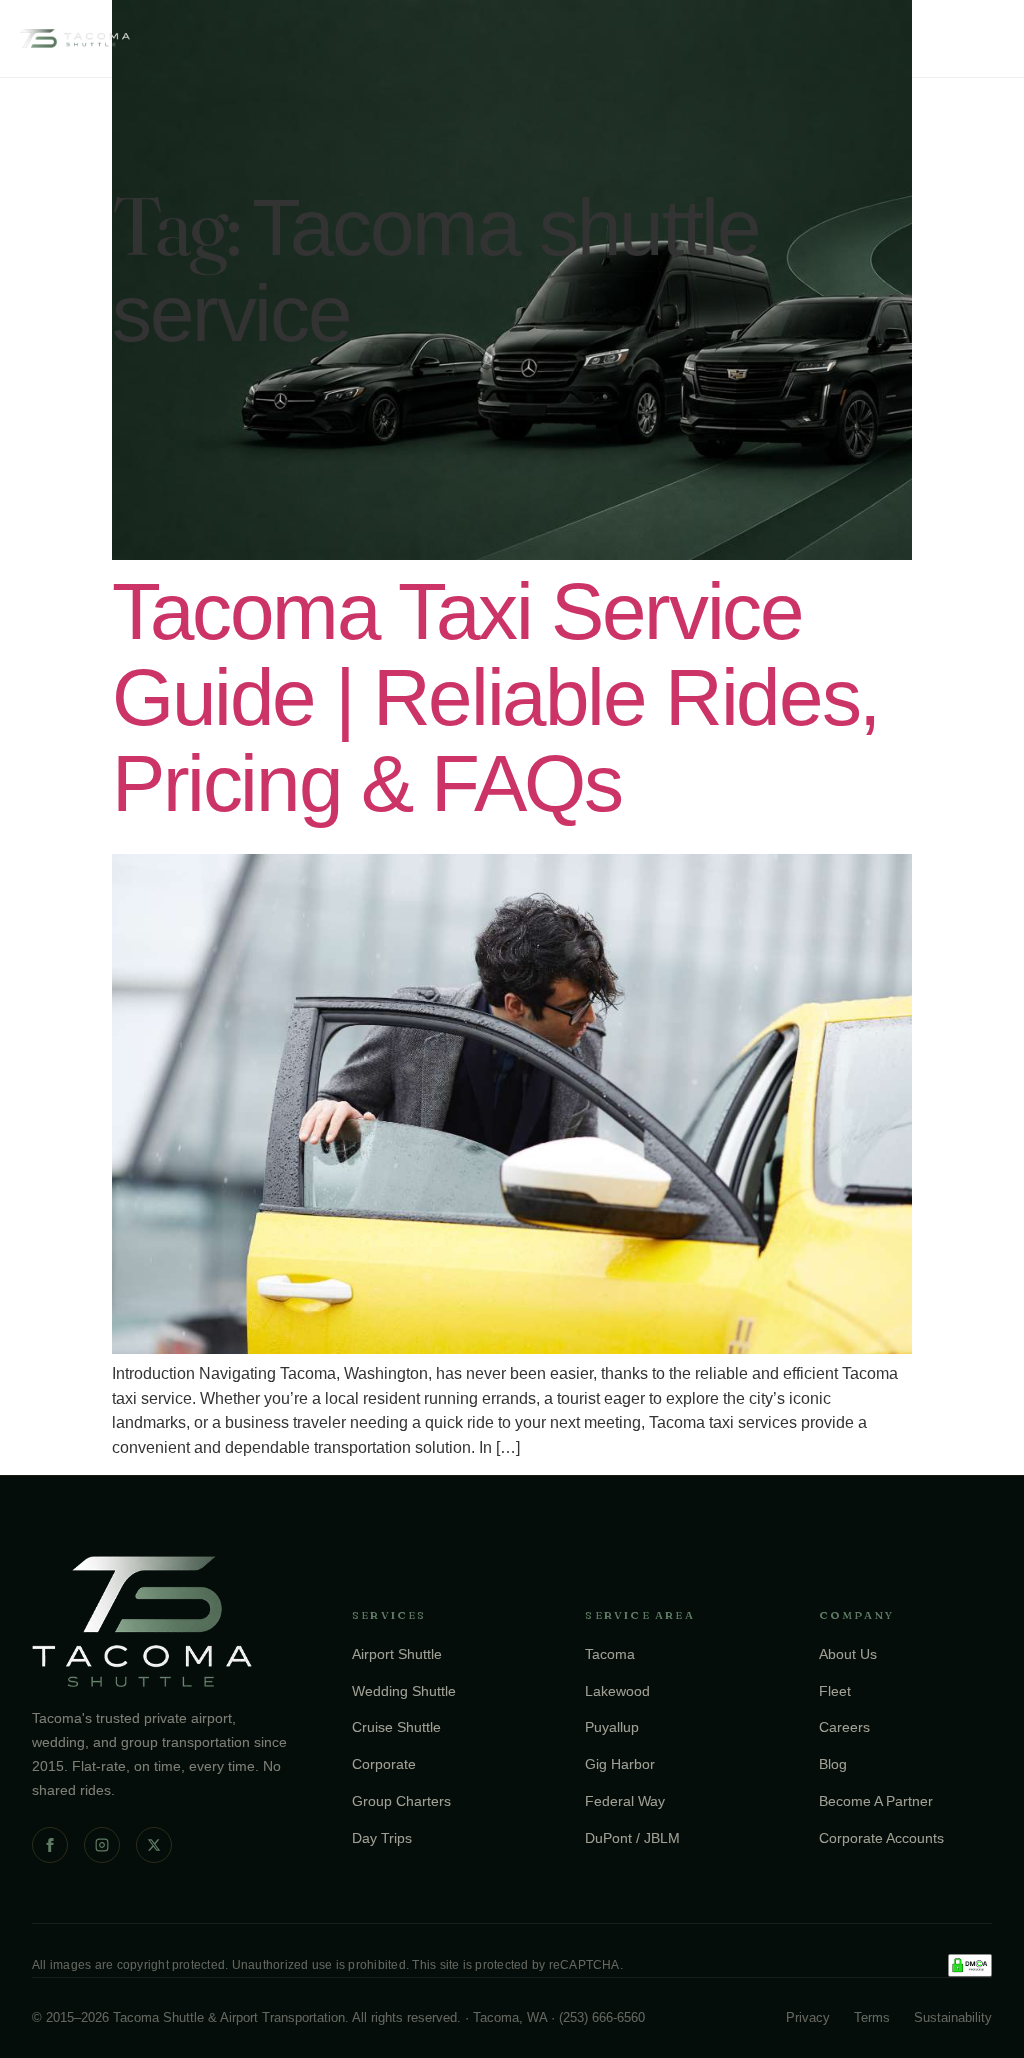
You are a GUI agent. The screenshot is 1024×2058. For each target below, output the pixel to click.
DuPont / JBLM (632, 1838)
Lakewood (617, 1691)
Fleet (835, 1691)
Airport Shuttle (397, 1654)
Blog (833, 1764)
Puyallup (612, 1727)
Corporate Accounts (881, 1838)
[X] (154, 1845)
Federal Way (625, 1801)
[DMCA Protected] (970, 1965)
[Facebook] (50, 1845)
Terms (872, 2017)
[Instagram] (102, 1845)
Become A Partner (876, 1801)
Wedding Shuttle (404, 1691)
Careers (844, 1727)
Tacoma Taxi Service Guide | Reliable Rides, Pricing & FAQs (495, 697)
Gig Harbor (620, 1764)
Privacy (808, 2017)
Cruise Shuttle (396, 1727)
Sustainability (953, 2017)
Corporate (384, 1764)
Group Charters (401, 1801)
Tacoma (610, 1654)
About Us (848, 1654)
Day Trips (382, 1838)
